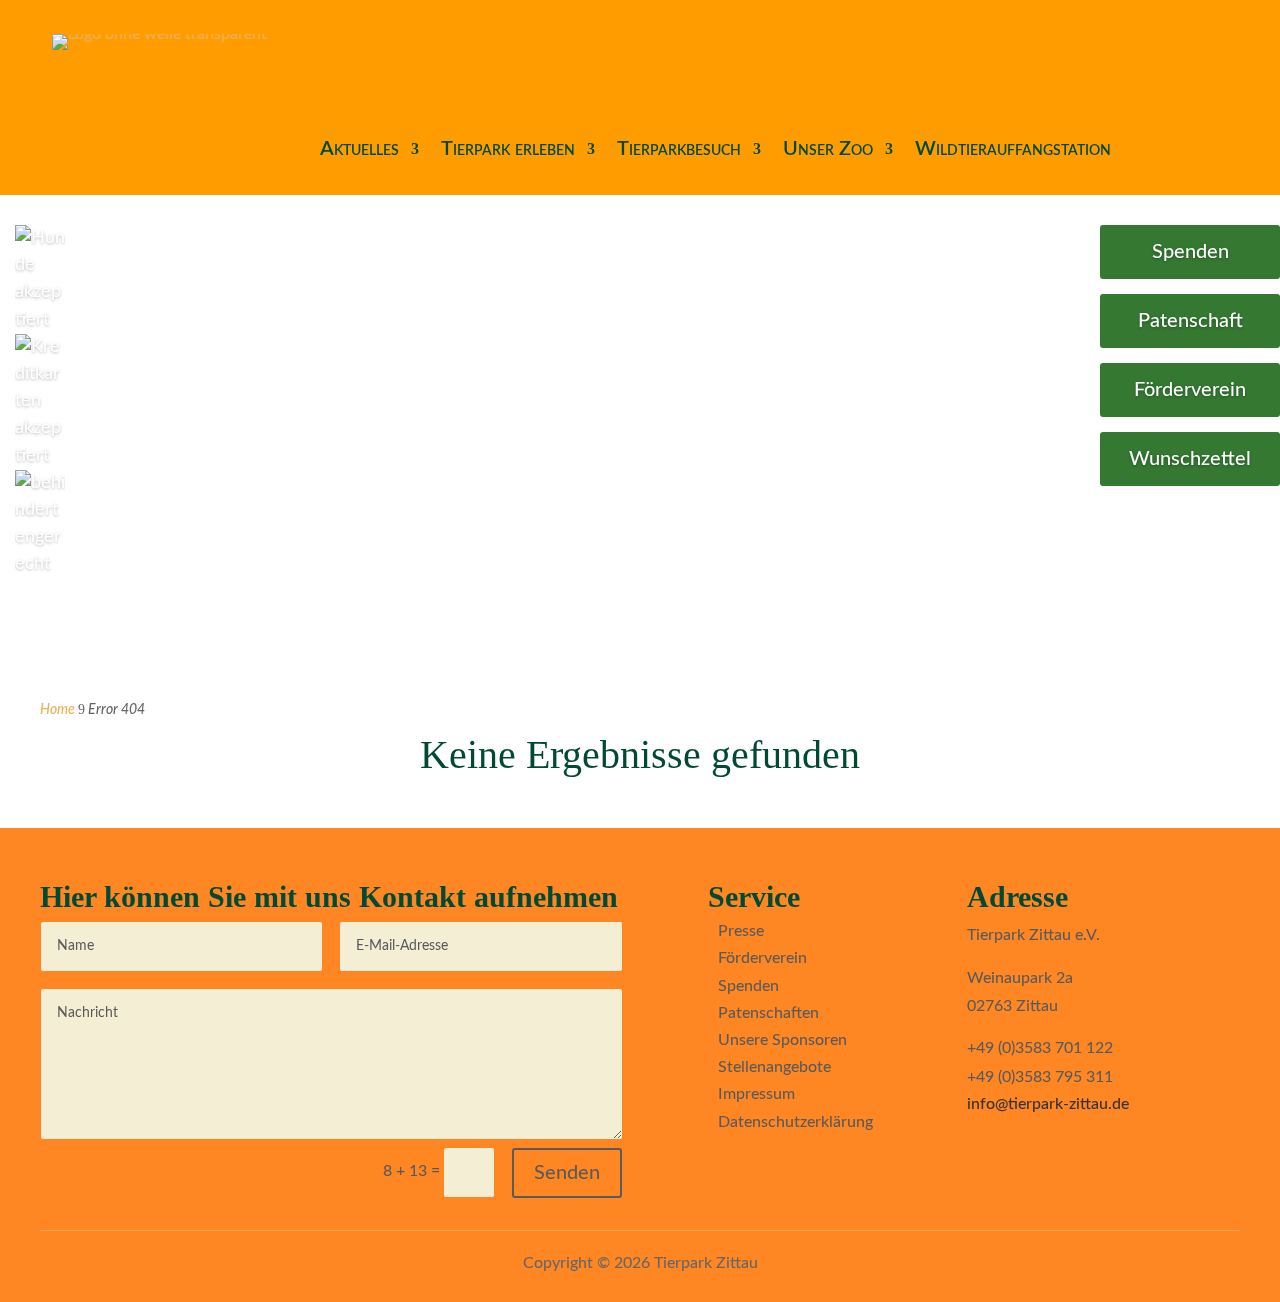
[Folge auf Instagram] (756, 1170)
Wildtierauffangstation (1013, 149)
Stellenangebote (774, 1067)
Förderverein (1190, 390)
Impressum (756, 1094)
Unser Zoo (828, 149)
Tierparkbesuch (679, 149)
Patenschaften (768, 1013)
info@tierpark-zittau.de (1048, 1104)
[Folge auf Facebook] (716, 1170)
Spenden (1190, 252)
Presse (741, 931)
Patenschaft (1190, 321)
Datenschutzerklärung (795, 1122)
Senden (567, 1173)
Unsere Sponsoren (782, 1040)
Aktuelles (359, 149)
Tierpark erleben (508, 149)
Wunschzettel (1190, 459)
